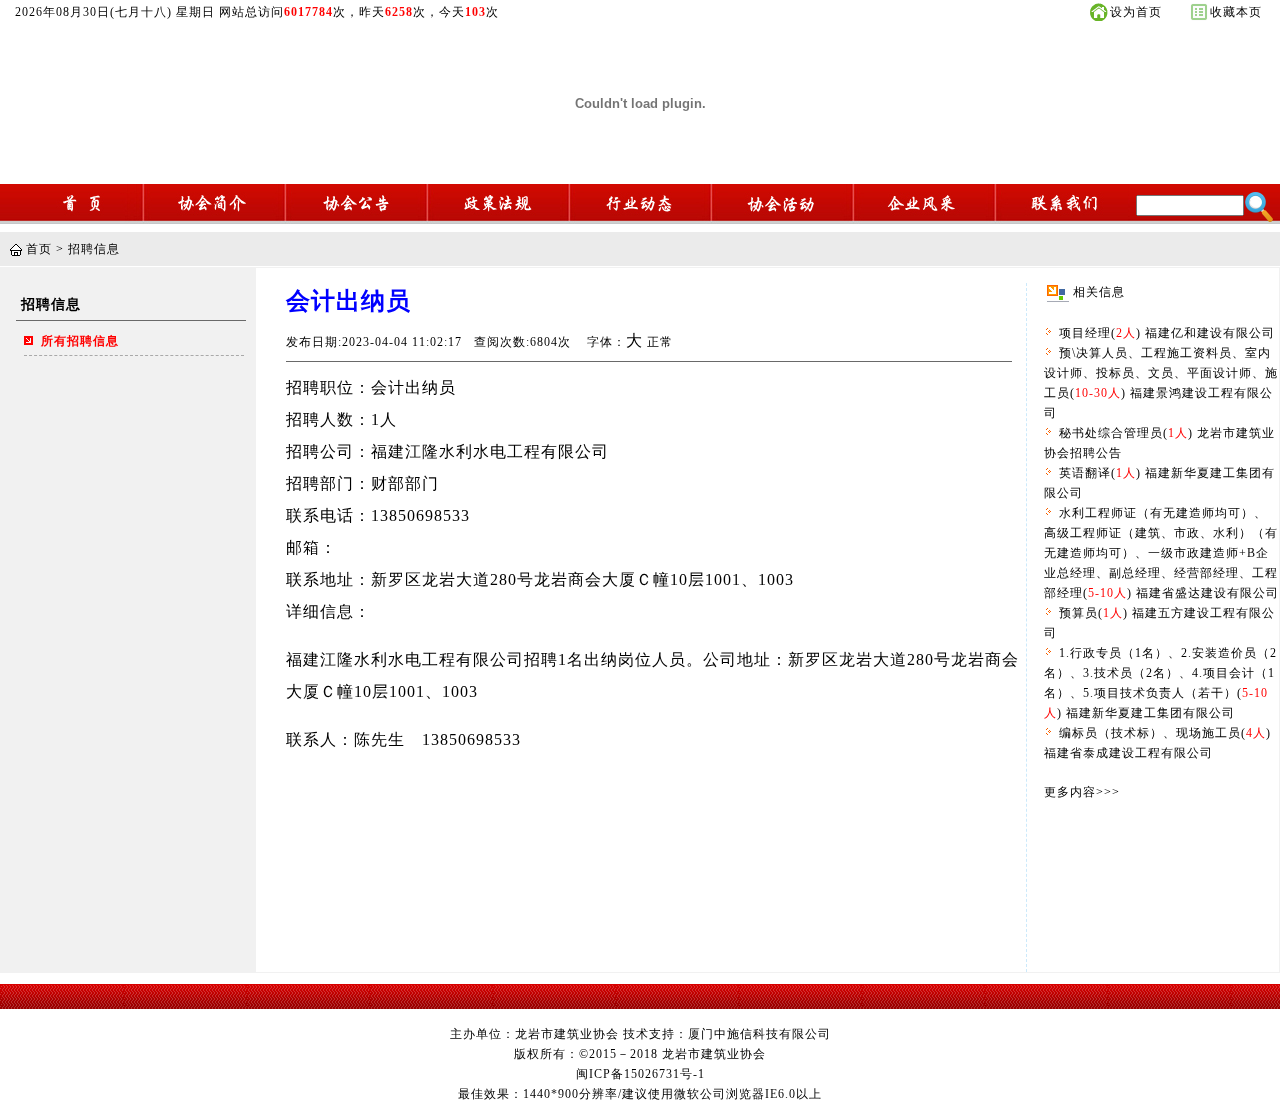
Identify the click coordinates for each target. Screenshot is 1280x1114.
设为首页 (1136, 12)
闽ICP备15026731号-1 (640, 1074)
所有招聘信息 (80, 341)
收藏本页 (1236, 12)
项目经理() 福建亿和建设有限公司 (1167, 333)
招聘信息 (94, 249)
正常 (660, 342)
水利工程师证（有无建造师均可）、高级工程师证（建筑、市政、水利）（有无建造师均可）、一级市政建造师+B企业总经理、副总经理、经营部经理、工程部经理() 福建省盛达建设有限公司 (1161, 553)
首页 (39, 249)
